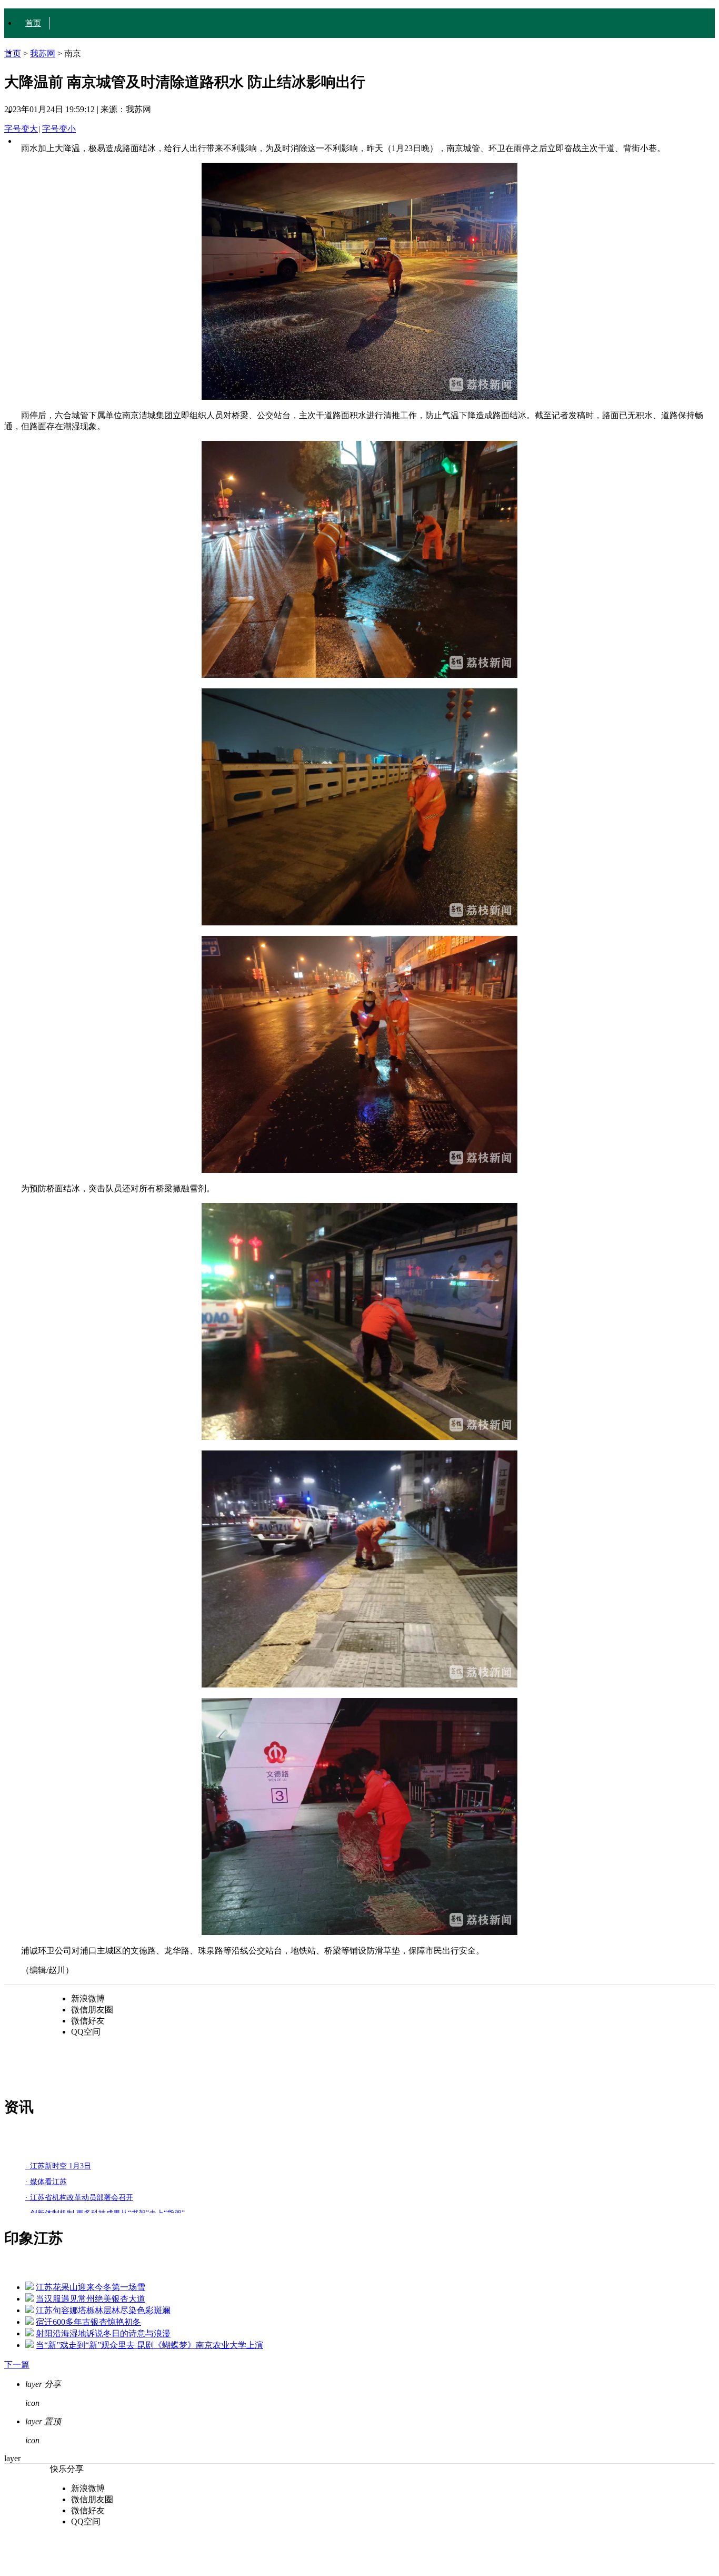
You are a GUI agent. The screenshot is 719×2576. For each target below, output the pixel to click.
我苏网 (43, 53)
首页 (33, 23)
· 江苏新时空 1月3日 (58, 2166)
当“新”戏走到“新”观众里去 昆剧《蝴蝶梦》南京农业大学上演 (149, 2345)
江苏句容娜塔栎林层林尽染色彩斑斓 (103, 2310)
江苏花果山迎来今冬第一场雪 (91, 2287)
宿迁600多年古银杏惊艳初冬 (88, 2322)
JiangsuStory (46, 141)
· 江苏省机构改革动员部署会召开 (79, 2198)
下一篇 (17, 2365)
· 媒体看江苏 (46, 2182)
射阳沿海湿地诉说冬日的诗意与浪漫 (103, 2333)
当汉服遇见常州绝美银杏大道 (91, 2299)
